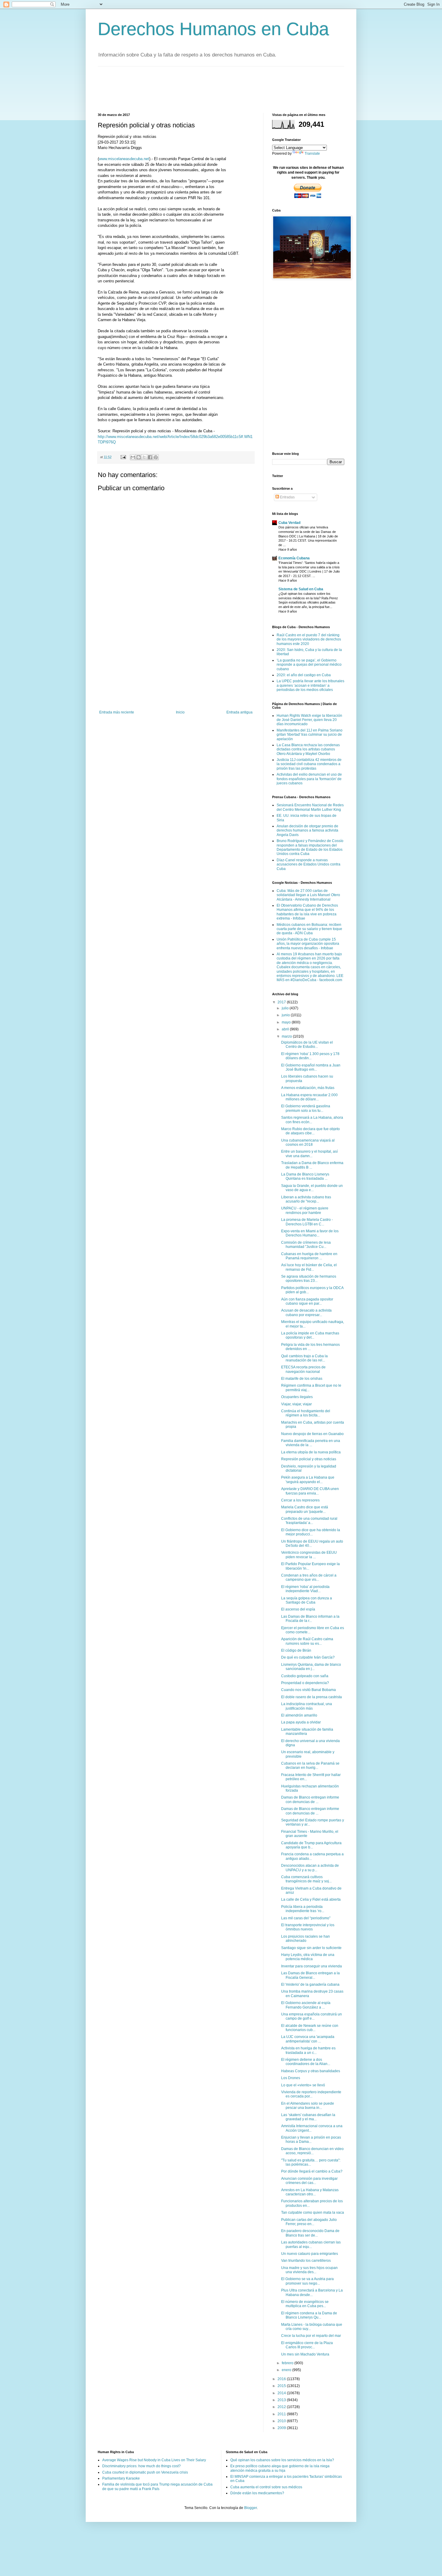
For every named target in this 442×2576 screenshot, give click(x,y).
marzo (287, 1036)
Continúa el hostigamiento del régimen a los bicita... (306, 1413)
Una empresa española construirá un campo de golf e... (312, 2016)
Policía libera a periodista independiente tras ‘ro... (303, 1909)
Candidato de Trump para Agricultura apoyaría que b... (311, 1845)
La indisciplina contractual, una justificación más (307, 1706)
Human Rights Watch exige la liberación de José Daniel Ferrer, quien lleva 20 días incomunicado (309, 720)
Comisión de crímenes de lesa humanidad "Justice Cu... (306, 1245)
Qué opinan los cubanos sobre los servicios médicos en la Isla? (282, 2460)
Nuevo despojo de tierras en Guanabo (312, 1434)
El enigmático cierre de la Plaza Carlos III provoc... (307, 2345)
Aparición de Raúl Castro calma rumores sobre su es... (307, 1641)
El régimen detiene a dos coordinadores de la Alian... (306, 2062)
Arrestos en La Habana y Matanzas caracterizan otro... (310, 2192)
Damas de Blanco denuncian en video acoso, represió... (312, 2151)
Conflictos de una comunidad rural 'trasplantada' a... (309, 1521)
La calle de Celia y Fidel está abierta (311, 1899)
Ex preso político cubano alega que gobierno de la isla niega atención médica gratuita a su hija (280, 2468)
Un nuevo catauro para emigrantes (310, 2254)
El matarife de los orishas (302, 1379)
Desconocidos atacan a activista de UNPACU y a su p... (310, 1868)
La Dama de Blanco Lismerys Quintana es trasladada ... (305, 1176)
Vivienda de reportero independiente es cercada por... (311, 2094)
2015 (282, 2386)
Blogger (250, 2508)
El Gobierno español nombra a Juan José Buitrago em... (311, 1067)
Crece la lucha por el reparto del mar (311, 2336)
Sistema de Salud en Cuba (301, 589)
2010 (282, 2421)
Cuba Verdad (289, 523)
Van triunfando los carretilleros (306, 2261)
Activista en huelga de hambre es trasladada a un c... (308, 2050)
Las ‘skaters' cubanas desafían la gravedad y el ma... (308, 2117)
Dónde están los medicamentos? (257, 2493)
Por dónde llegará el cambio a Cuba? (312, 2171)
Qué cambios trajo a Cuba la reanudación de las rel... (304, 1358)
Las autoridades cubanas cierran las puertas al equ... (311, 2244)
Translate (312, 154)
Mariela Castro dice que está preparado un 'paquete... (305, 1509)
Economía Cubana (294, 558)
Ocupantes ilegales (297, 1397)
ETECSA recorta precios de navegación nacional (303, 1369)
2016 (282, 2379)
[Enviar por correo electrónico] (133, 457)
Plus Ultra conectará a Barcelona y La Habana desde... (312, 2292)
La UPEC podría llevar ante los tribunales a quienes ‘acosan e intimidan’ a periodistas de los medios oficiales (310, 685)
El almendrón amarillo (299, 1715)
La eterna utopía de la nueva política (311, 1452)
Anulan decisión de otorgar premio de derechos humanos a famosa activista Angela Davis (307, 830)
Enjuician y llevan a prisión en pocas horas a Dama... (311, 2140)
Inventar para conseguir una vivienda (312, 1966)
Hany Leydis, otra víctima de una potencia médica (308, 1957)
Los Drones (291, 2078)
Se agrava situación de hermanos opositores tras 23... (309, 1279)
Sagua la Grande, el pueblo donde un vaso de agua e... (312, 1188)
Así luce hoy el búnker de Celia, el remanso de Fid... (309, 1267)
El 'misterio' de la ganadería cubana (310, 1984)
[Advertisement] (207, 89)
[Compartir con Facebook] (150, 457)
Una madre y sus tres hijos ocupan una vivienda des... (309, 2270)
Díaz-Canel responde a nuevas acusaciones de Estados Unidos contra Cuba (308, 864)
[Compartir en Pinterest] (156, 457)
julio (286, 1008)
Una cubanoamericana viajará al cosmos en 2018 (308, 1142)
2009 (282, 2428)
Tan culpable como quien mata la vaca (313, 2213)
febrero (288, 2363)
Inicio (180, 712)
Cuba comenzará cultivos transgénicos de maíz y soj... (306, 1879)
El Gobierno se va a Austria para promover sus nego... (307, 2281)
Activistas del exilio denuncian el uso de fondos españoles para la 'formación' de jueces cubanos (309, 779)
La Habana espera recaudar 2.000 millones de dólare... (309, 1097)
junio (286, 1015)
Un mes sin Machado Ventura (305, 2354)
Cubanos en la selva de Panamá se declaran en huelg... (310, 1765)
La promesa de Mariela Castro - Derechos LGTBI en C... (307, 1222)
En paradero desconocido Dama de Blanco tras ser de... (310, 2233)
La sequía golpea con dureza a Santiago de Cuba (307, 1600)
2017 (282, 1002)
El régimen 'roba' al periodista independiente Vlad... (305, 1589)
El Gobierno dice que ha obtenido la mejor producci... (311, 1532)
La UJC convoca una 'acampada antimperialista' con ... (308, 2039)
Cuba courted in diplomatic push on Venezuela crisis (145, 2472)
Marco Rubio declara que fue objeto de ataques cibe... (310, 1131)
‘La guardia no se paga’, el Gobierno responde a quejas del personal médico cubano (309, 665)
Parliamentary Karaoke (121, 2478)
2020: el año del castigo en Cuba (304, 675)
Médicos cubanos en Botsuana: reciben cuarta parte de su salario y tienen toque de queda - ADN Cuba (309, 929)
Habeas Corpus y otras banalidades (311, 2071)
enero (287, 2370)
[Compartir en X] (144, 457)
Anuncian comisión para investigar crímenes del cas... (309, 2181)
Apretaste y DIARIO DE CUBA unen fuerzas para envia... (310, 1491)
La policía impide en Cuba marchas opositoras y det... (310, 1335)
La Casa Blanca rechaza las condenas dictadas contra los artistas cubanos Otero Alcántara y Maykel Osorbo (308, 749)
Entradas (287, 497)
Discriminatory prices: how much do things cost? (141, 2466)
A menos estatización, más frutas (308, 1088)
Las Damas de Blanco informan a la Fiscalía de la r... (310, 1619)
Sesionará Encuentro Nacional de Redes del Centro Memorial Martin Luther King (310, 807)
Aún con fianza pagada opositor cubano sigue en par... (307, 1301)
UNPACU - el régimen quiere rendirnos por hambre (305, 1210)
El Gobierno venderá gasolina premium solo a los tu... (306, 1108)
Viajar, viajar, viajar (296, 1404)
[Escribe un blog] (139, 457)
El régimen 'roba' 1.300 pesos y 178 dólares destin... (310, 1056)
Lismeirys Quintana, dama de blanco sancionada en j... (311, 1667)
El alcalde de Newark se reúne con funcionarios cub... (310, 2028)
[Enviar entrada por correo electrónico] (123, 457)
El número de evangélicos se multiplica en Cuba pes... (305, 2304)
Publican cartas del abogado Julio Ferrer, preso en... (309, 2222)
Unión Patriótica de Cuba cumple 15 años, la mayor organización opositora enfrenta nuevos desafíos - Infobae (308, 944)
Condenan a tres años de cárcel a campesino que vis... (309, 1577)
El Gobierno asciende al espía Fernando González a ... (306, 2005)
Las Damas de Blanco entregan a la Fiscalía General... (310, 1975)
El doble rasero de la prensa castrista (312, 1697)
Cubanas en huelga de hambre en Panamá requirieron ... (309, 1256)
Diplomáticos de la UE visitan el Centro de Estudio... (307, 1045)
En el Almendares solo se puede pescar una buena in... (308, 2106)
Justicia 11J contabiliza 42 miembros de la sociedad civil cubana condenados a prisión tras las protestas (309, 764)
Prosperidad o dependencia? (305, 1683)
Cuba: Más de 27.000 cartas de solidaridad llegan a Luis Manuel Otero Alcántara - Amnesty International (308, 895)
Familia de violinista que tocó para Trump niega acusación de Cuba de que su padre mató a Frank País (157, 2486)
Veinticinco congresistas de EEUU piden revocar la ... (309, 1555)
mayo (287, 1022)
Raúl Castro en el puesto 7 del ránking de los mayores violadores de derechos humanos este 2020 (309, 639)
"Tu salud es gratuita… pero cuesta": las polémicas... (311, 2162)
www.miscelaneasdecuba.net (124, 159)
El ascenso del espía (298, 1609)
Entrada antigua (239, 712)
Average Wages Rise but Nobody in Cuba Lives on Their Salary (154, 2460)
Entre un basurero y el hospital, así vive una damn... (309, 1154)
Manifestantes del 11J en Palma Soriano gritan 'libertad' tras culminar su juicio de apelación (310, 735)
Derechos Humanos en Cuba (213, 29)
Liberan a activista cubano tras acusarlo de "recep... (306, 1199)
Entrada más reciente (117, 712)
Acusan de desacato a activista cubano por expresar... (306, 1312)
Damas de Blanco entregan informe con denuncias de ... (310, 1799)
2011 (282, 2414)
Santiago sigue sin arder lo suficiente (311, 1948)
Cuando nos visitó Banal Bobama (308, 1690)
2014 (282, 2393)
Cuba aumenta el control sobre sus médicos (266, 2487)
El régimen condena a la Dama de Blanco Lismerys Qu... (309, 2315)
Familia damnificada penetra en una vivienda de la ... (311, 1443)
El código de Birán (296, 1650)
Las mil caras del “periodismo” (306, 1918)
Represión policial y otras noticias (309, 1459)
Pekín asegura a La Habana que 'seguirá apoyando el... (308, 1480)
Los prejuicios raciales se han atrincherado (305, 1939)
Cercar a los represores (300, 1500)
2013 (282, 2400)
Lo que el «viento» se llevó (303, 2085)
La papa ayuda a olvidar (301, 1722)
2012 (282, 2407)
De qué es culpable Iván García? (308, 1657)
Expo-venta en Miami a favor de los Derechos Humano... (310, 1233)
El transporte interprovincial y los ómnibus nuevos (308, 1927)
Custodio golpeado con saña (305, 1676)
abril (286, 1029)
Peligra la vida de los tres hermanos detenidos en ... (310, 1347)
